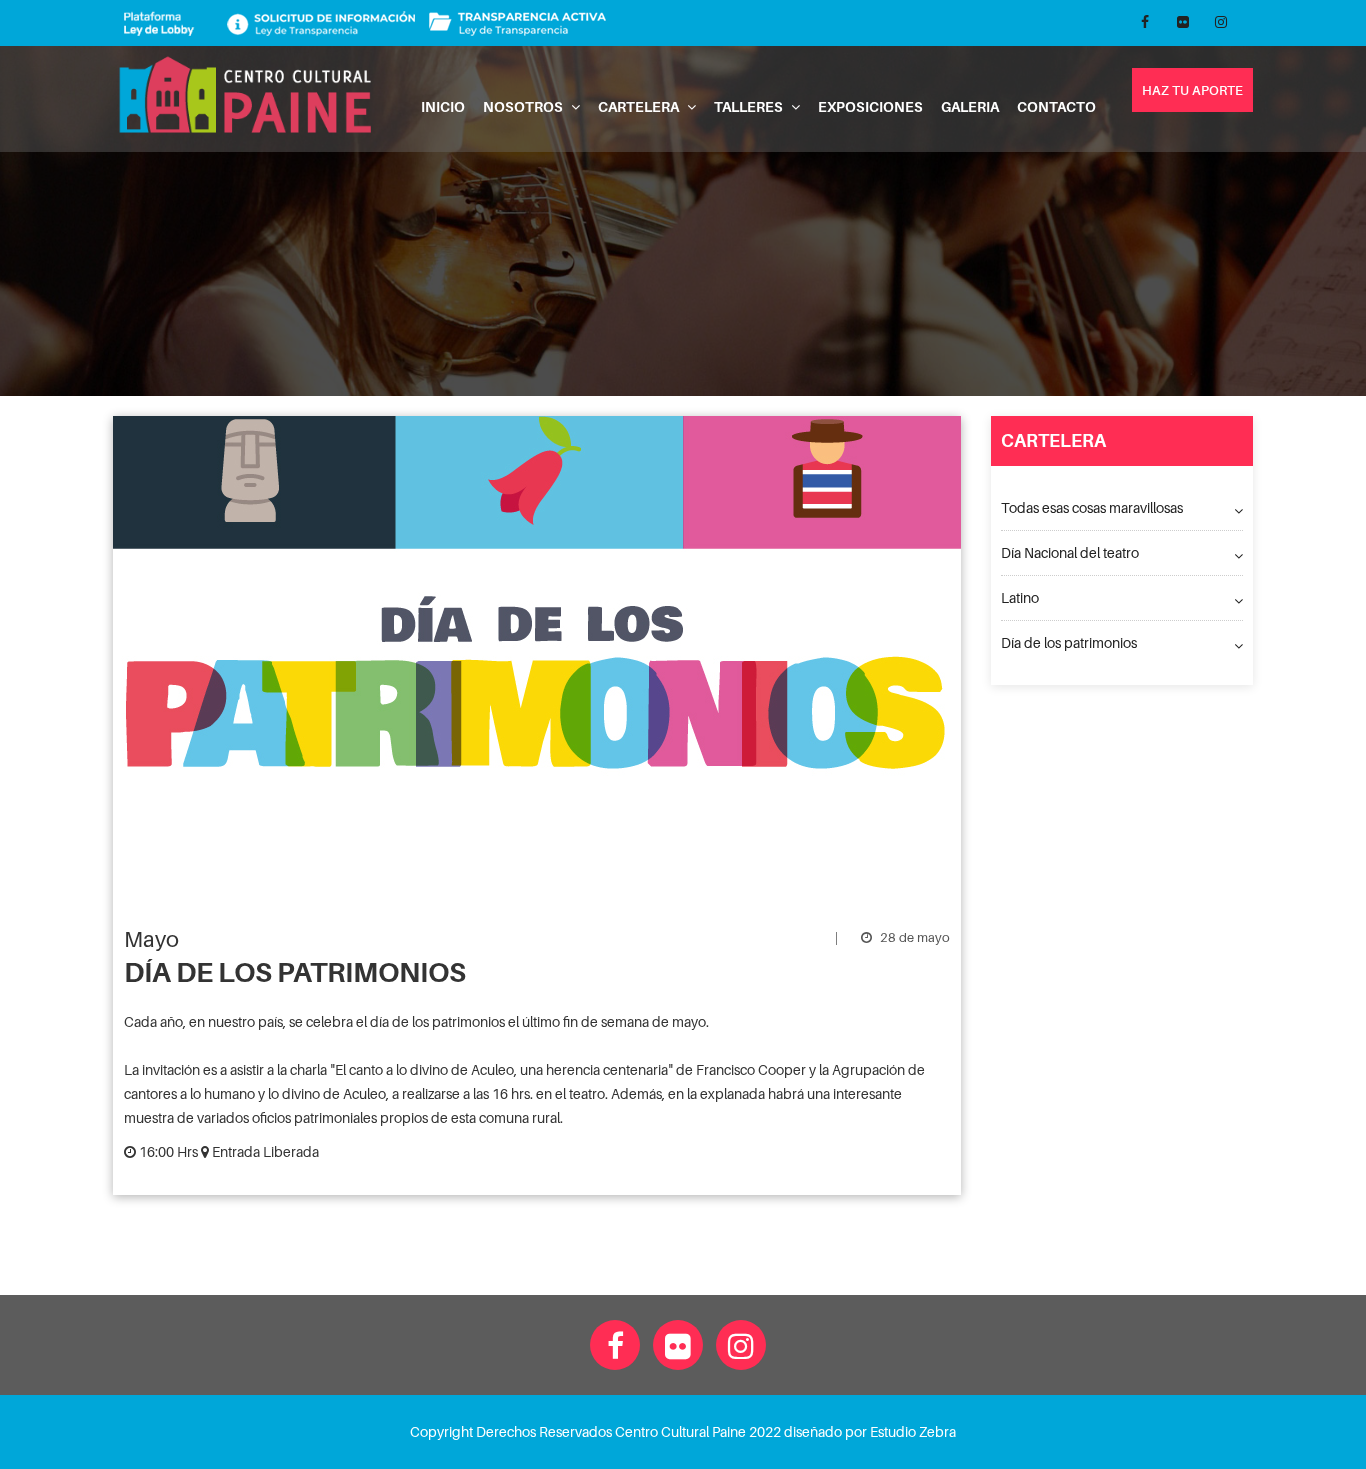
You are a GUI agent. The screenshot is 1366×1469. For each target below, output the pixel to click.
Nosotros (524, 106)
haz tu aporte (1192, 90)
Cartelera (640, 106)
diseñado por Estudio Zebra (870, 1431)
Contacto (1056, 106)
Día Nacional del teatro (1070, 552)
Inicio (443, 106)
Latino (1020, 597)
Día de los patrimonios (1069, 642)
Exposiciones (870, 106)
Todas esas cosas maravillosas (1092, 507)
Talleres (750, 106)
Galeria (970, 106)
